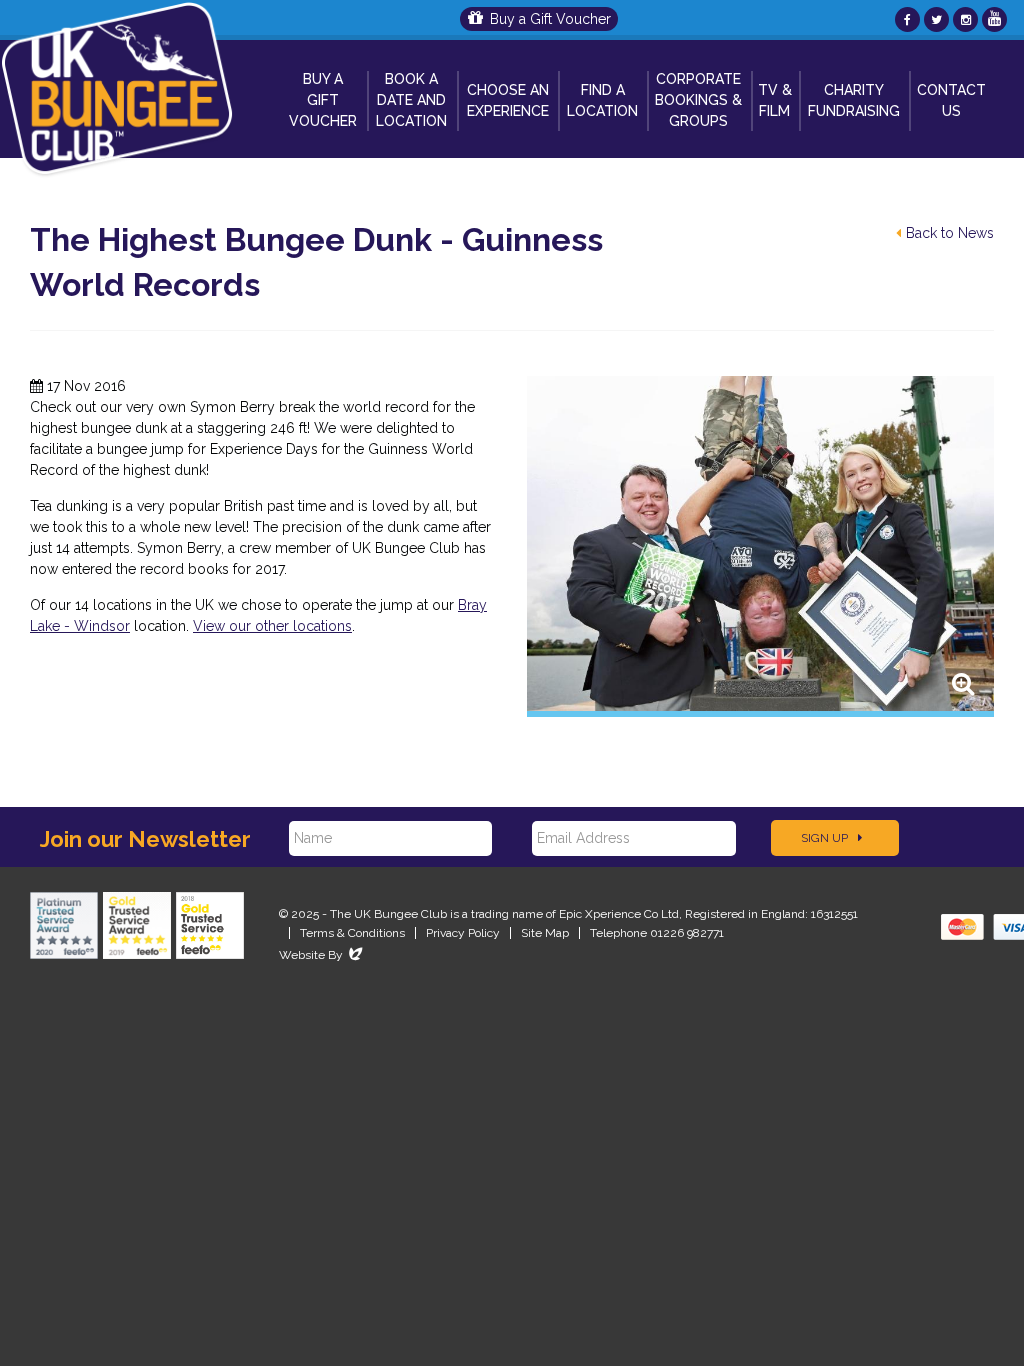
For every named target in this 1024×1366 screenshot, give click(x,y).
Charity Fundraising (854, 100)
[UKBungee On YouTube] (994, 19)
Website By (322, 955)
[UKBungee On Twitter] (936, 19)
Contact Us (951, 100)
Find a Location (602, 100)
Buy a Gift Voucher (550, 19)
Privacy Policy (463, 933)
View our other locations (272, 626)
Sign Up (826, 838)
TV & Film (775, 100)
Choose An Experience (508, 100)
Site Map (545, 933)
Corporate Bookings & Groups (698, 100)
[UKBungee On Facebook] (907, 19)
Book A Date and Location (411, 100)
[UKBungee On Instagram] (965, 19)
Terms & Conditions (352, 933)
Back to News (950, 233)
